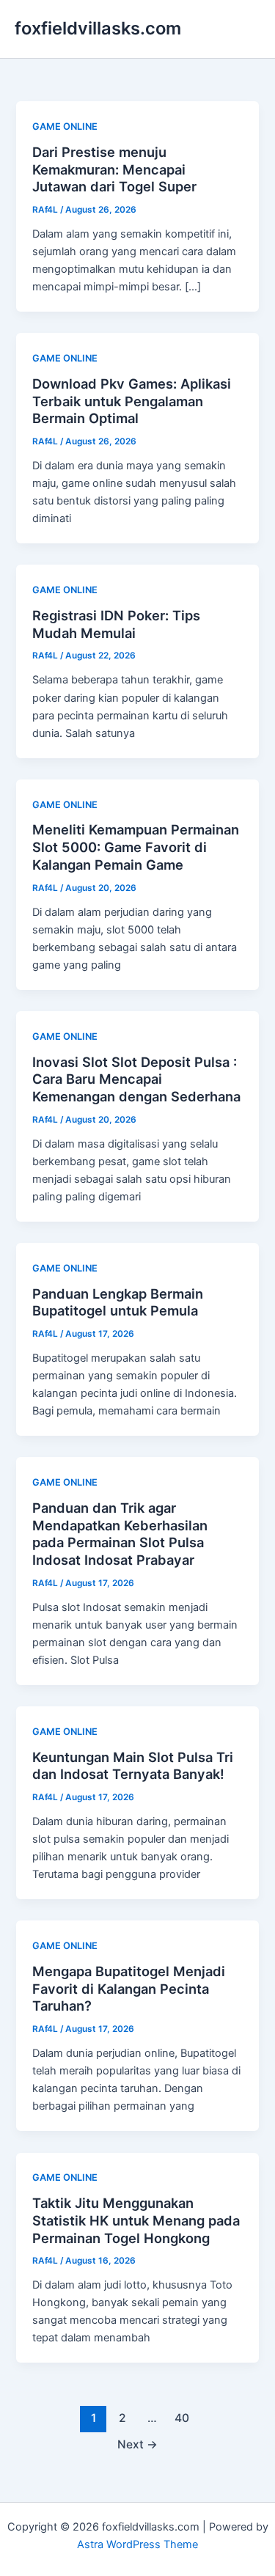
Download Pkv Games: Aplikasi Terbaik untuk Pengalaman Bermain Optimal (132, 401)
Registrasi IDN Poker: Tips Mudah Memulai (116, 624)
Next (137, 2444)
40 (182, 2418)
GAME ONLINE (65, 126)
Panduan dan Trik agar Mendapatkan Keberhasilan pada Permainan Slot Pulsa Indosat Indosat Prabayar (120, 1534)
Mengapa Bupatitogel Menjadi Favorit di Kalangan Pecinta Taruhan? (129, 1988)
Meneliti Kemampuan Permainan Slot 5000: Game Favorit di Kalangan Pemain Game (136, 847)
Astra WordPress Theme (137, 2544)
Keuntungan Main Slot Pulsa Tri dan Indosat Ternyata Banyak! (133, 1766)
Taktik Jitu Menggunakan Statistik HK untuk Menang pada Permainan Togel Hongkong (136, 2220)
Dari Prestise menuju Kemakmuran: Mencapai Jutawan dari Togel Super (114, 169)
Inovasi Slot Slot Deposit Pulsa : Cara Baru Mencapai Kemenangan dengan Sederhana (136, 1079)
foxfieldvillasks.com (98, 28)
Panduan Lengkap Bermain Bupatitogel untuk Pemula (118, 1302)
